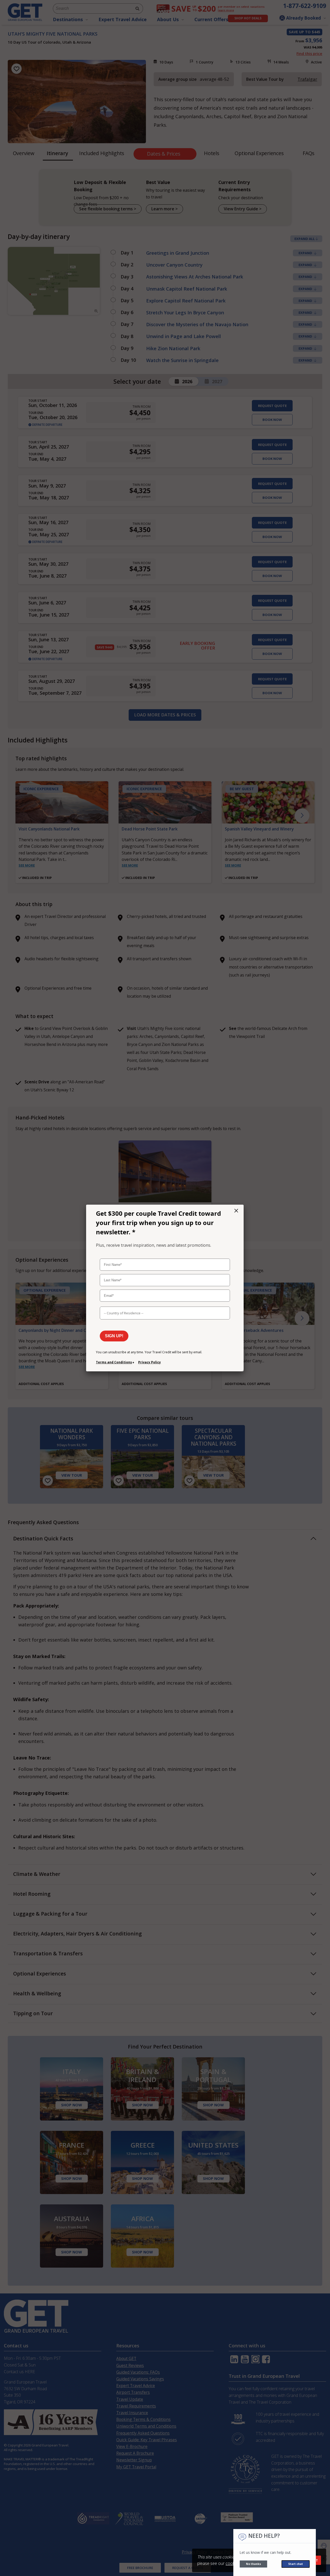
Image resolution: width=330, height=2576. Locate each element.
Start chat (296, 2564)
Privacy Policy (150, 1362)
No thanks (253, 2564)
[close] (236, 1211)
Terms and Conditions (114, 1362)
